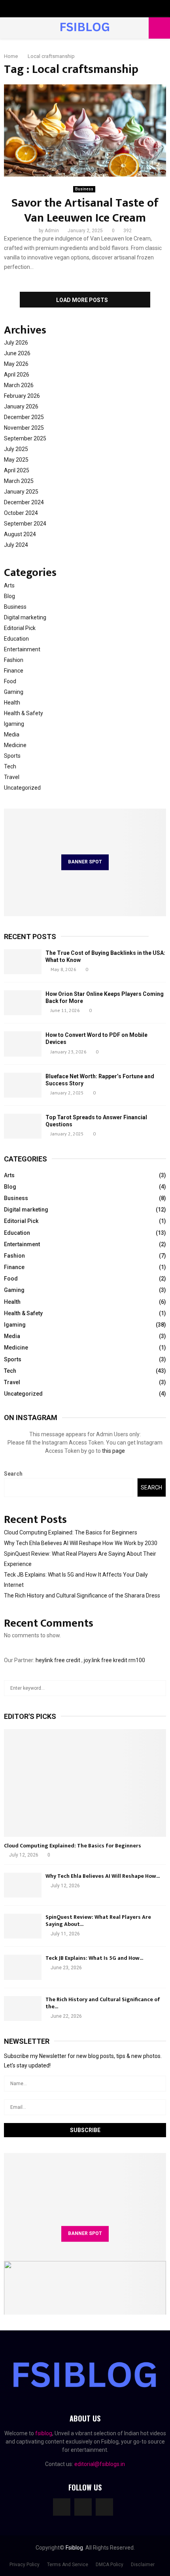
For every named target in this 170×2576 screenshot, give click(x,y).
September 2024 (25, 524)
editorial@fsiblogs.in (100, 2464)
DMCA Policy (110, 2565)
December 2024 (24, 502)
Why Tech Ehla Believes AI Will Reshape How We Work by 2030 (81, 1543)
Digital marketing (25, 617)
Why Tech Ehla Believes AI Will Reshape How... (103, 1876)
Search (13, 1474)
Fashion (14, 660)
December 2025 (24, 417)
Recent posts (30, 937)
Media (12, 734)
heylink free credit (58, 1660)
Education (16, 639)
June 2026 (17, 353)
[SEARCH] (158, 1688)
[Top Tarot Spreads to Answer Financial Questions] (23, 1126)
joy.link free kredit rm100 (114, 1660)
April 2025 (17, 470)
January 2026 (21, 406)
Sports (12, 756)
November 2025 (24, 428)
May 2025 (16, 460)
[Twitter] (83, 2507)
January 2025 (21, 492)
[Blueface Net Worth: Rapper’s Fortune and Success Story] (23, 1085)
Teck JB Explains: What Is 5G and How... (94, 1958)
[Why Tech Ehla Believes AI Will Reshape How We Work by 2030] (23, 1885)
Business (84, 189)
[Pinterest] (104, 2507)
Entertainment (22, 649)
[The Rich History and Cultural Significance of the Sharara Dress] (23, 2008)
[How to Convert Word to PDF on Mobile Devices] (23, 1044)
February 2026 (22, 396)
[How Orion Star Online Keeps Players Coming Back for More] (23, 1003)
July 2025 (16, 449)
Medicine (15, 745)
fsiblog (44, 2433)
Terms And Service (68, 2565)
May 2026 (16, 364)
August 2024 (20, 534)
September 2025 (25, 438)
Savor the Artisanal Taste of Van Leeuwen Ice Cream (85, 211)
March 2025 (19, 481)
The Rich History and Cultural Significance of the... (103, 2003)
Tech (10, 766)
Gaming (14, 692)
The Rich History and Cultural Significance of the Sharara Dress (82, 1596)
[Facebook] (62, 2507)
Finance (14, 671)
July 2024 (16, 545)
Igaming (14, 724)
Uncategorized (22, 788)
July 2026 (16, 343)
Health (12, 703)
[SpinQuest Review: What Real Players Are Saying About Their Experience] (23, 1926)
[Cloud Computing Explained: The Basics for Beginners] (85, 1783)
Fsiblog (74, 2548)
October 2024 (21, 513)
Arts (9, 585)
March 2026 (19, 385)
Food (10, 681)
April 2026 (17, 375)
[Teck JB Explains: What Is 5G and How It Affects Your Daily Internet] (23, 1967)
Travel (12, 777)
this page (113, 1451)
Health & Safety (24, 713)
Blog (9, 596)
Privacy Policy (25, 2565)
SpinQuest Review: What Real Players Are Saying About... (98, 1921)
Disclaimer (143, 2565)
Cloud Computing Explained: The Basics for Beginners (71, 1532)
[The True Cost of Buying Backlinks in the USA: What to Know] (23, 962)
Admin (52, 231)
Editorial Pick (20, 628)
